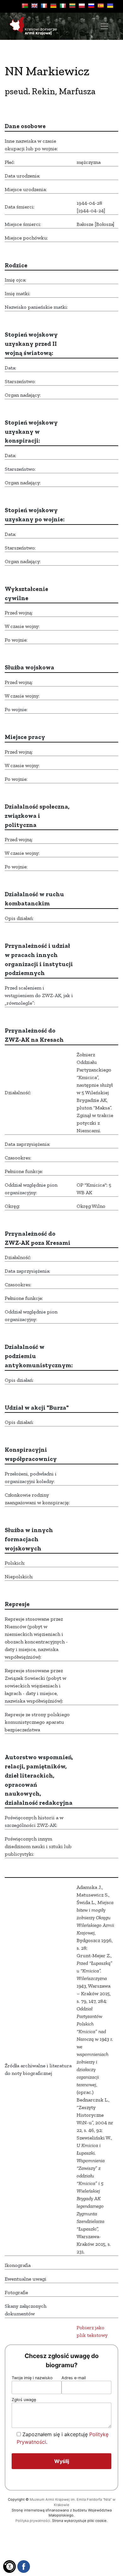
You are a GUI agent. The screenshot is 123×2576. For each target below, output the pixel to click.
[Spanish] (101, 6)
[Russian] (91, 6)
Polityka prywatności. (33, 2521)
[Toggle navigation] (104, 26)
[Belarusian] (25, 6)
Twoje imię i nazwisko (32, 2378)
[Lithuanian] (72, 6)
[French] (44, 6)
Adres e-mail (74, 2378)
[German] (53, 6)
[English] (34, 6)
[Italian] (63, 6)
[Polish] (82, 6)
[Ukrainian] (110, 6)
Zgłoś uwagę (24, 2400)
